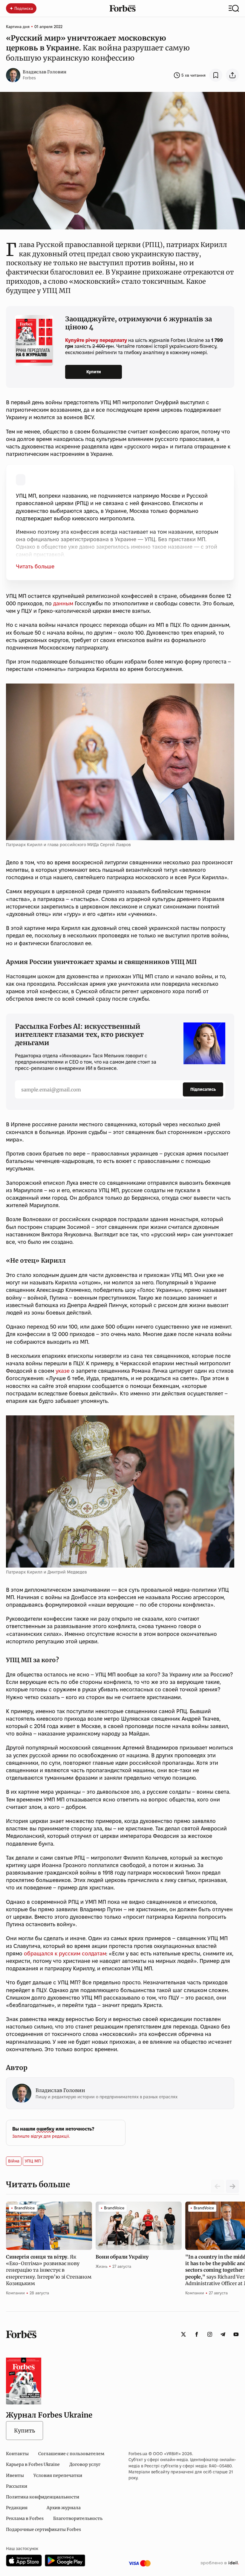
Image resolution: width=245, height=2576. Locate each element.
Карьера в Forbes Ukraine (33, 2464)
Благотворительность (78, 2518)
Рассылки (17, 2486)
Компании (15, 2293)
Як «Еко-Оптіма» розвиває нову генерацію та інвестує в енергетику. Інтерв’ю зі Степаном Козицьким (49, 2270)
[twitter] (183, 2334)
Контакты (17, 2454)
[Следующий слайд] (232, 2186)
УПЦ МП (33, 2161)
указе (63, 1371)
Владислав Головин (45, 72)
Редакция (17, 2508)
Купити (94, 372)
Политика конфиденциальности (43, 2497)
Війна (14, 2161)
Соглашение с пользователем (71, 2454)
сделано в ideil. (220, 2563)
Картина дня (18, 27)
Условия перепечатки (58, 2475)
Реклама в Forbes (25, 2518)
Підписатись (203, 1089)
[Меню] (234, 8)
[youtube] (236, 2334)
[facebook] (197, 2334)
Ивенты (15, 2475)
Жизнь (102, 2266)
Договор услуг (85, 2464)
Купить (24, 2431)
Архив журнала (64, 2508)
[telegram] (223, 2334)
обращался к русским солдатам (65, 1953)
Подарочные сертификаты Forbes (43, 2529)
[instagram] (210, 2334)
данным (63, 603)
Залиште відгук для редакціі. (41, 2136)
